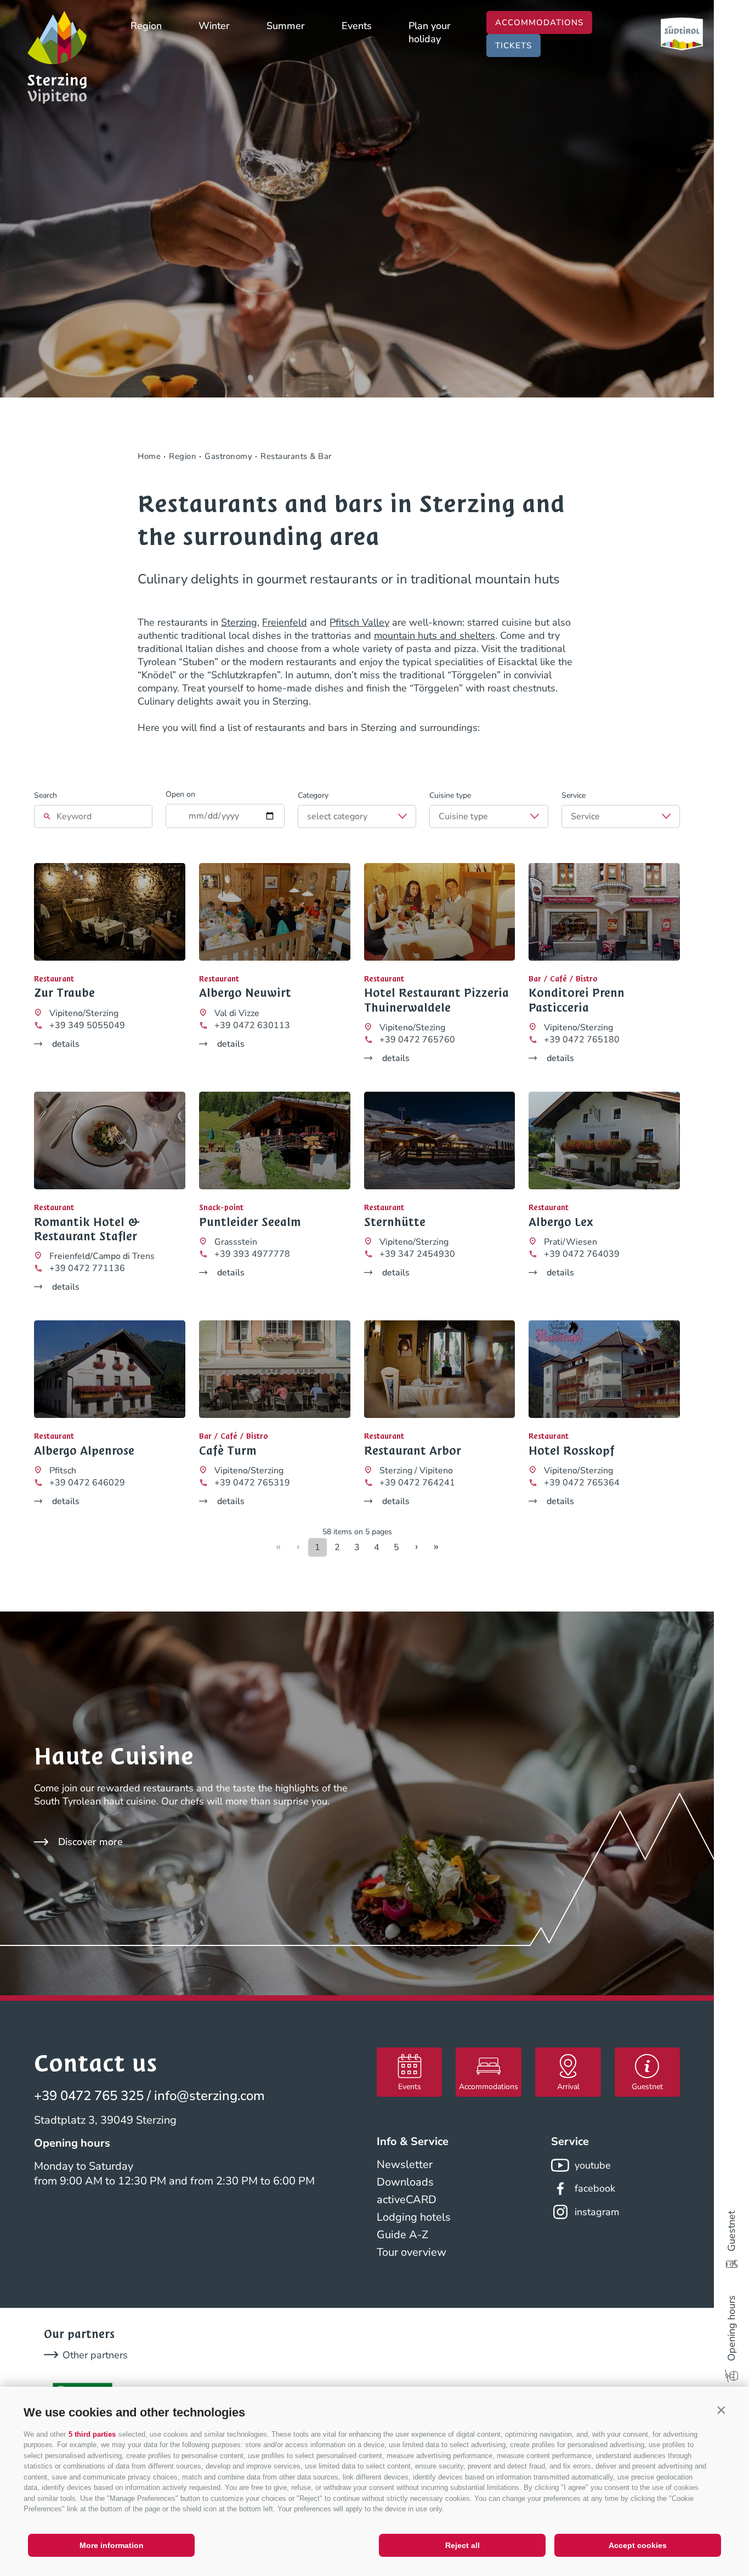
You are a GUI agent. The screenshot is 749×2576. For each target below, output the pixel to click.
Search (46, 795)
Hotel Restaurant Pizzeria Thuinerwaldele (436, 1000)
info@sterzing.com (209, 2096)
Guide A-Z (402, 2235)
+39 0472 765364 (582, 1483)
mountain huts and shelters (435, 636)
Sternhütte (395, 1222)
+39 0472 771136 (87, 1268)
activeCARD (407, 2200)
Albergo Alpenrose (84, 1451)
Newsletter (405, 2164)
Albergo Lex (561, 1222)
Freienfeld (285, 622)
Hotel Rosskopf (572, 1451)
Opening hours (731, 2328)
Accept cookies (638, 2545)
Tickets (513, 46)
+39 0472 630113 (252, 1025)
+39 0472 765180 (582, 1040)
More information (112, 2545)
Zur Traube (64, 993)
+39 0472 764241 (417, 1483)
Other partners (95, 2355)
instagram (597, 2212)
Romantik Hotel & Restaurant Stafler (87, 1230)
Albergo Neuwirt (245, 993)
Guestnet (731, 2231)
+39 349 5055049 (87, 1025)
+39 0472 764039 (582, 1254)
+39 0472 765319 (252, 1483)
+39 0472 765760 (417, 1040)
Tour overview (412, 2252)
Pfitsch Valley (359, 622)
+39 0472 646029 (87, 1483)
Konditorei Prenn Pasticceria (577, 1000)
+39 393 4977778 (252, 1254)
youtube (593, 2165)
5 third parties (92, 2434)
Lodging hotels (414, 2217)
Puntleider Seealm (250, 1222)
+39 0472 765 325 (89, 2096)
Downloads (405, 2182)
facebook (595, 2188)
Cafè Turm (228, 1451)
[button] (721, 2410)
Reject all (463, 2545)
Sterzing (239, 622)
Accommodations (539, 22)
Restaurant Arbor (413, 1451)
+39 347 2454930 (417, 1254)
